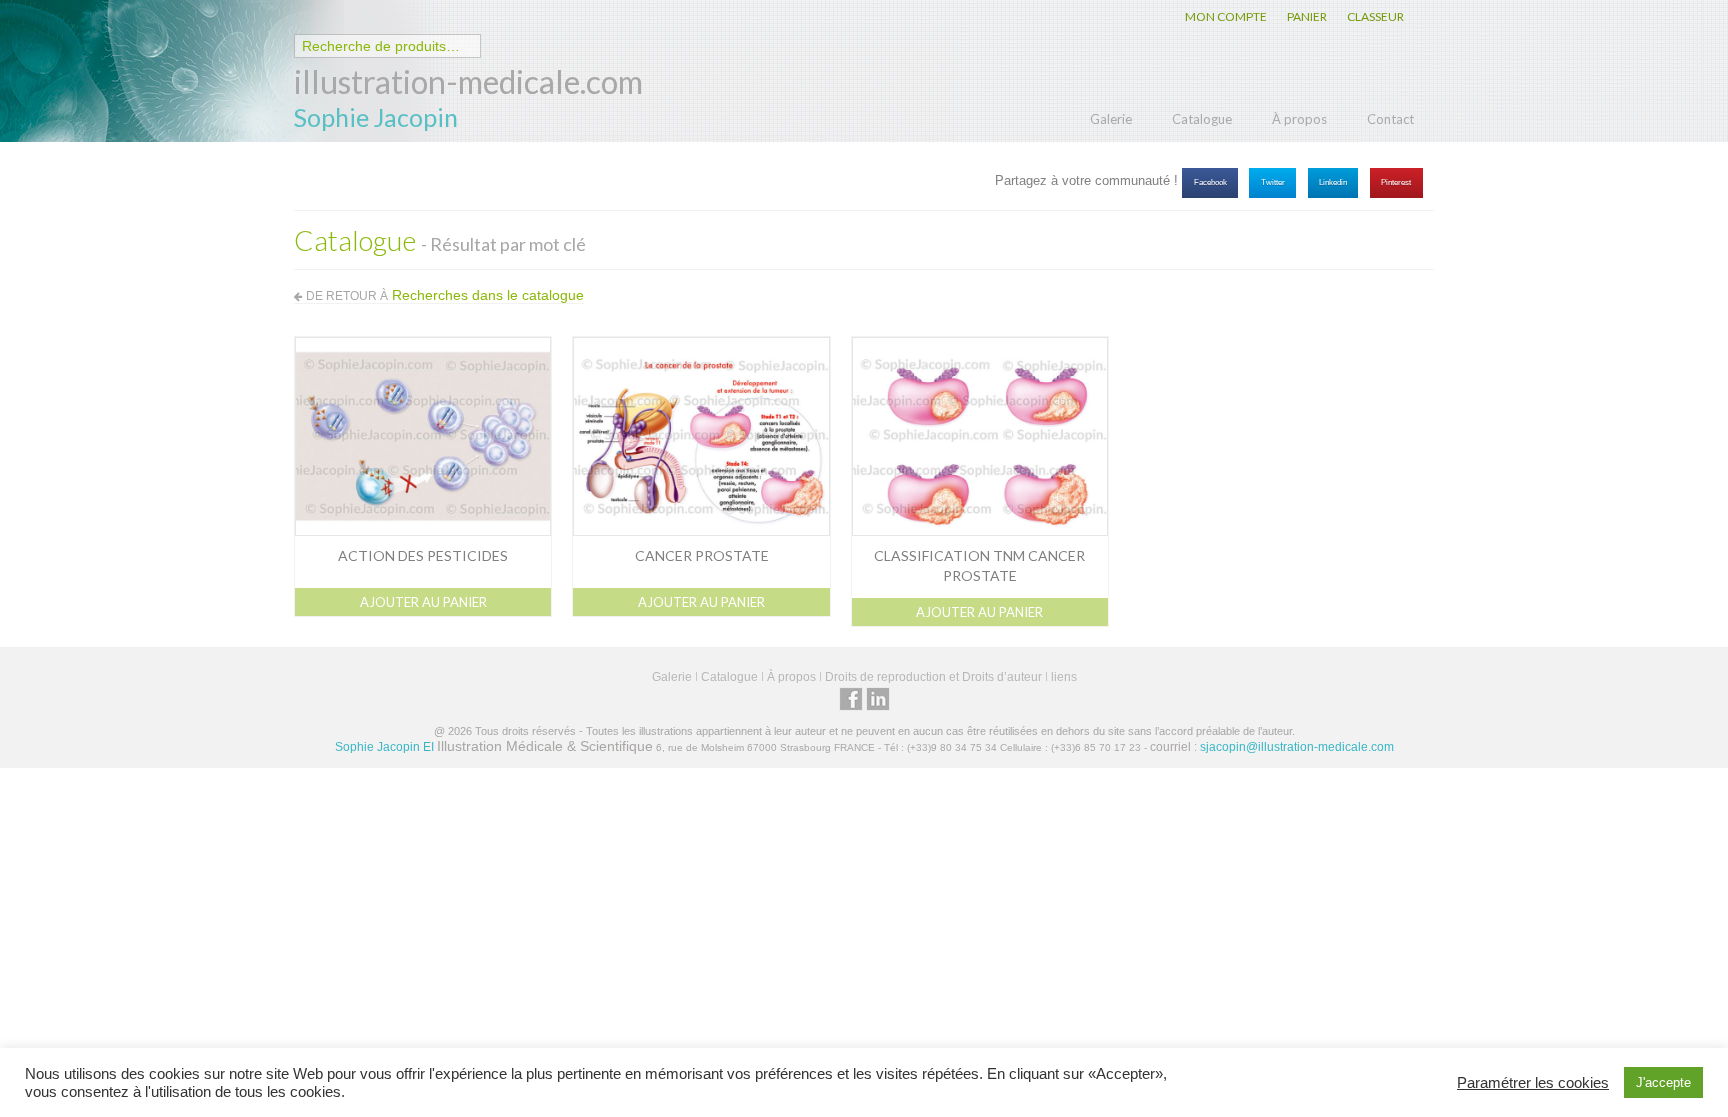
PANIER (1307, 16)
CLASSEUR (1375, 16)
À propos (1299, 119)
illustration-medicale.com (468, 81)
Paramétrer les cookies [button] (1533, 1083)
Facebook (1210, 182)
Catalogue (1202, 119)
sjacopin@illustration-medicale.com (1297, 747)
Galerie (1111, 119)
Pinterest (1396, 182)
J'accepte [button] (1663, 1082)
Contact (1390, 119)
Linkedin (1333, 182)
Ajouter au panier (423, 602)
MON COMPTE (1226, 16)
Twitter (1273, 182)
